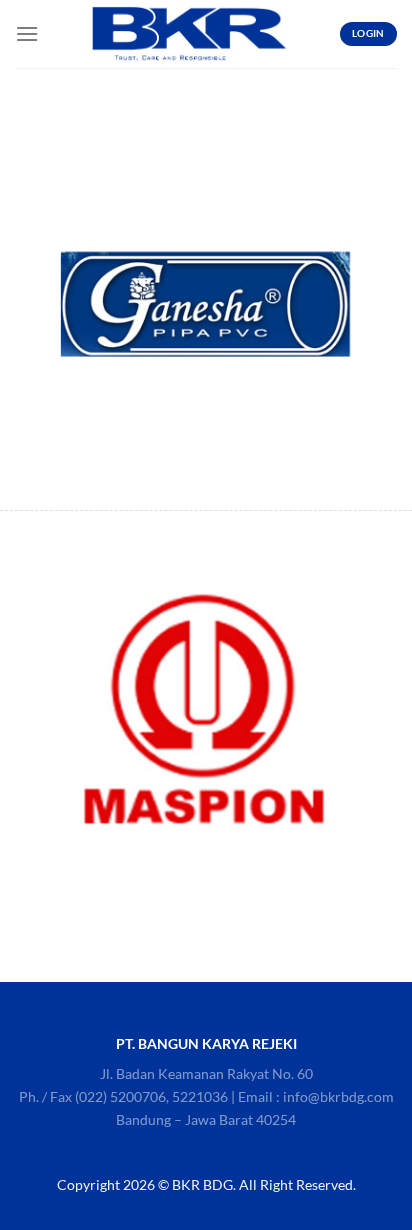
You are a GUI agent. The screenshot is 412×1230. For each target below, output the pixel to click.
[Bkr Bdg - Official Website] (189, 34)
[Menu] (27, 33)
